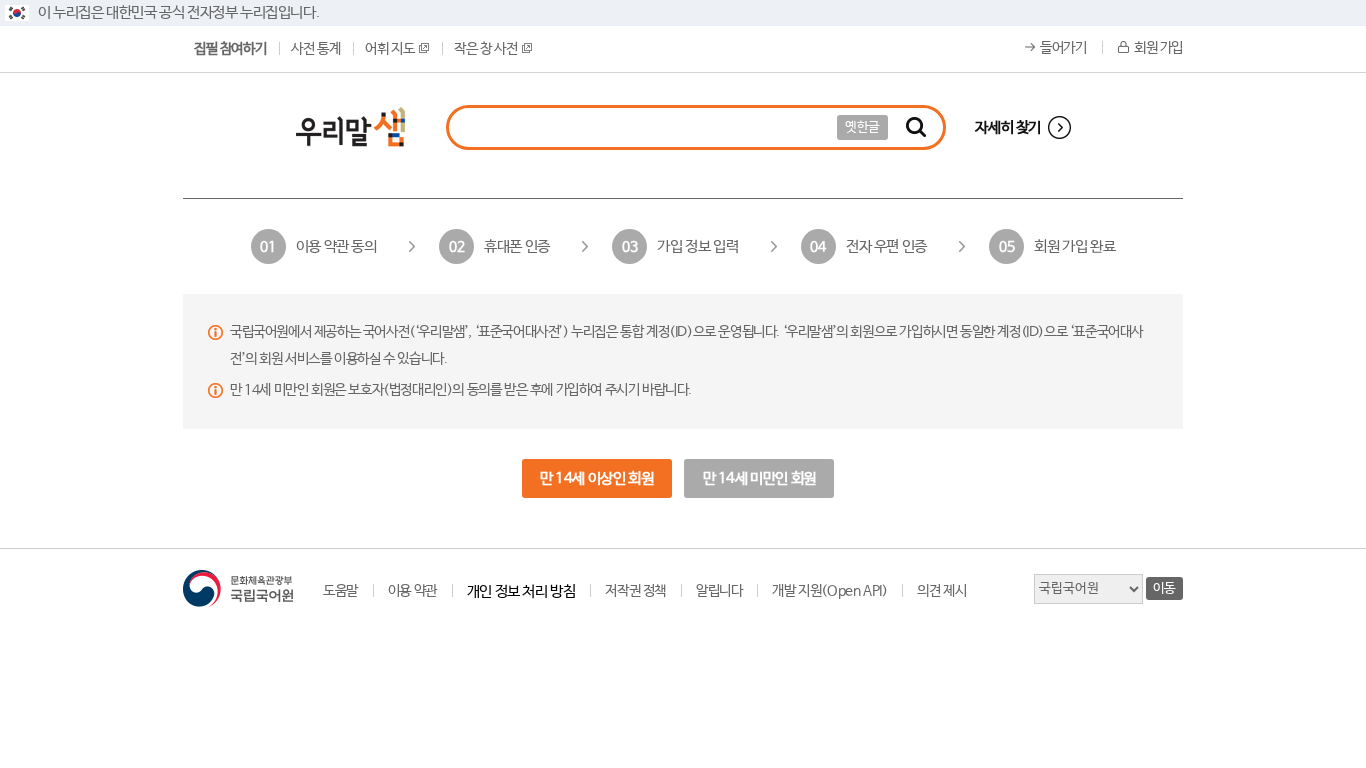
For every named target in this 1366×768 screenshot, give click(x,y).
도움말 (340, 591)
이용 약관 (412, 591)
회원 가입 (1158, 48)
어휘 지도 (389, 49)
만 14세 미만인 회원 (759, 478)
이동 (1164, 588)
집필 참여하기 (230, 49)
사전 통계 (315, 49)
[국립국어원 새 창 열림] (238, 588)
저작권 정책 (635, 591)
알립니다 (719, 591)
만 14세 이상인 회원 (596, 478)
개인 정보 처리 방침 (521, 591)
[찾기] (916, 127)
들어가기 (1063, 48)
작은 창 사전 (485, 49)
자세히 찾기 (1008, 127)
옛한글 (862, 127)
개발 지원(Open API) (829, 591)
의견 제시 (941, 591)
